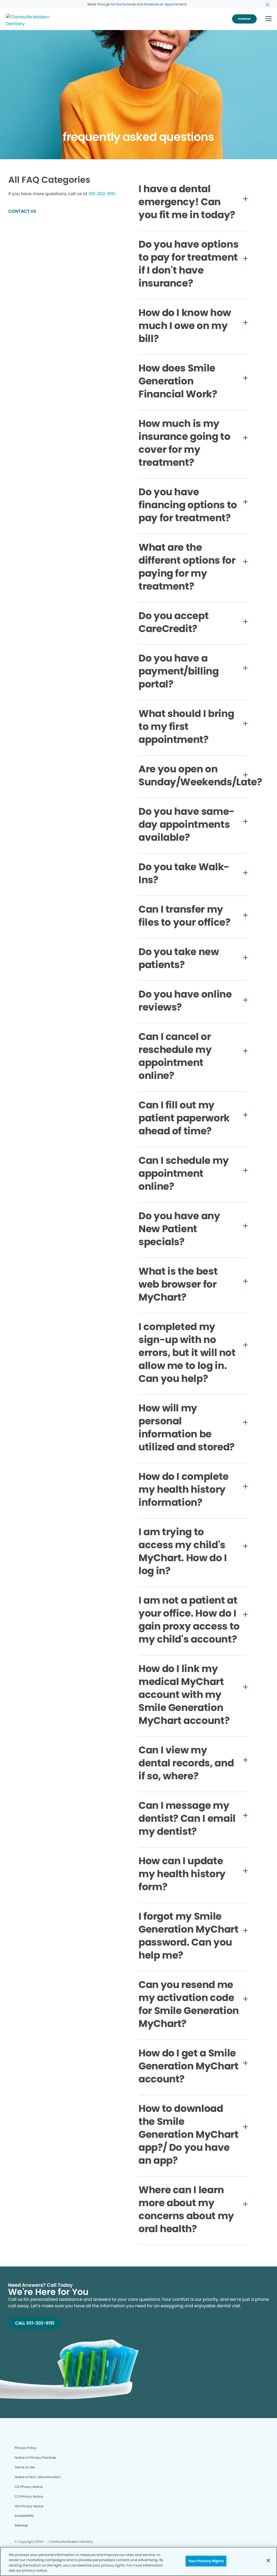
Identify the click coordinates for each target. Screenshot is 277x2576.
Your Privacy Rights (206, 2561)
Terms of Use (25, 2467)
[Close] (268, 2560)
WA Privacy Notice (29, 2506)
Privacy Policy (26, 2448)
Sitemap (21, 2525)
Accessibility (24, 2516)
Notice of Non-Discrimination (38, 2477)
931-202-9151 (102, 194)
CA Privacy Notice (29, 2487)
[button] (268, 19)
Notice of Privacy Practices (35, 2457)
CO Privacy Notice (29, 2496)
